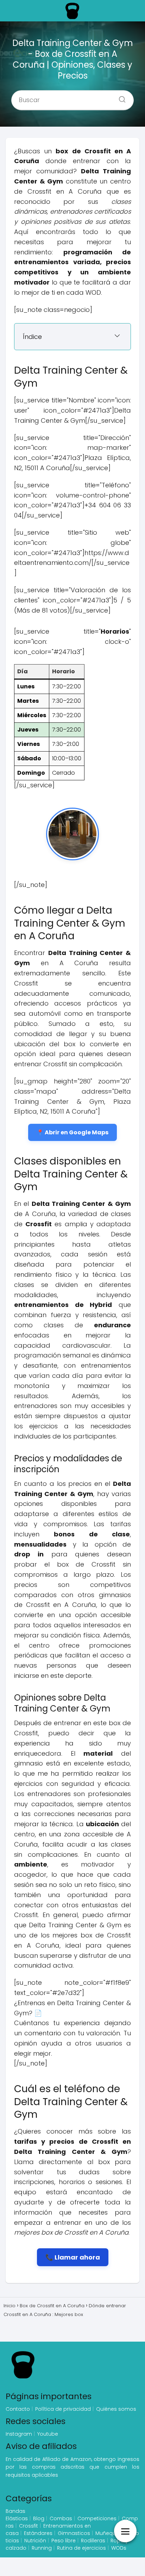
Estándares (38, 2533)
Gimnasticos (74, 2533)
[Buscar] (120, 98)
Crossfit (29, 2526)
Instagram (19, 2434)
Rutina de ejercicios (81, 2548)
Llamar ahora (77, 2257)
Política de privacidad (63, 2409)
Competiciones (97, 2518)
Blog (39, 2518)
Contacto (18, 2409)
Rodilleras (93, 2541)
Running (42, 2548)
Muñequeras (111, 2533)
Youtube (48, 2434)
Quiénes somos (116, 2409)
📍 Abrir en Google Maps (72, 1132)
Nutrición (35, 2541)
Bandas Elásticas (17, 2515)
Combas (61, 2518)
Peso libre (64, 2541)
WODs (119, 2548)
